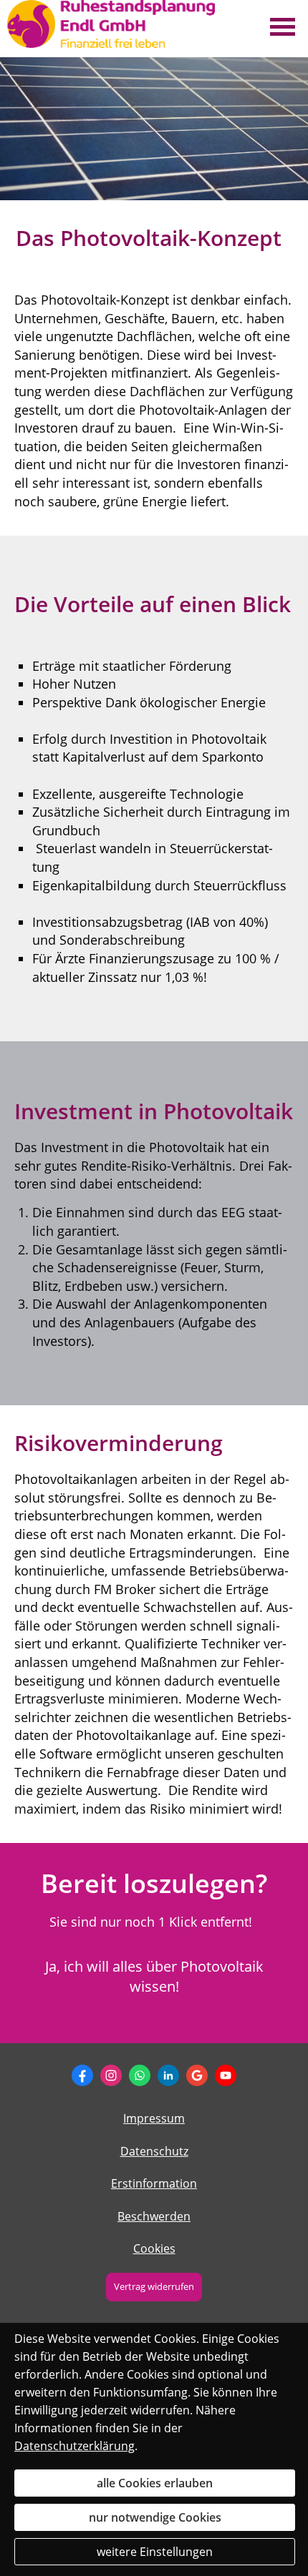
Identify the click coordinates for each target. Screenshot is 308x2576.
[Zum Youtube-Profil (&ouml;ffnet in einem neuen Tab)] (226, 2075)
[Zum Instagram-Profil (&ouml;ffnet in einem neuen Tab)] (111, 2075)
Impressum (154, 2118)
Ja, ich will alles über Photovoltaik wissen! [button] (154, 1976)
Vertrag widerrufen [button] (154, 2286)
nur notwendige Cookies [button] (155, 2517)
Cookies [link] (154, 2248)
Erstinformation (154, 2183)
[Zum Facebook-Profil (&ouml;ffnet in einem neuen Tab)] (82, 2075)
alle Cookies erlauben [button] (155, 2483)
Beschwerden (154, 2216)
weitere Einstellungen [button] (155, 2552)
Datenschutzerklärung (74, 2446)
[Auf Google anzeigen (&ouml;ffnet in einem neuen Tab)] (197, 2075)
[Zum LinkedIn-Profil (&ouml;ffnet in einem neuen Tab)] (168, 2075)
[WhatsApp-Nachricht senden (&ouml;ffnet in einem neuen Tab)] (140, 2075)
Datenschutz (154, 2151)
